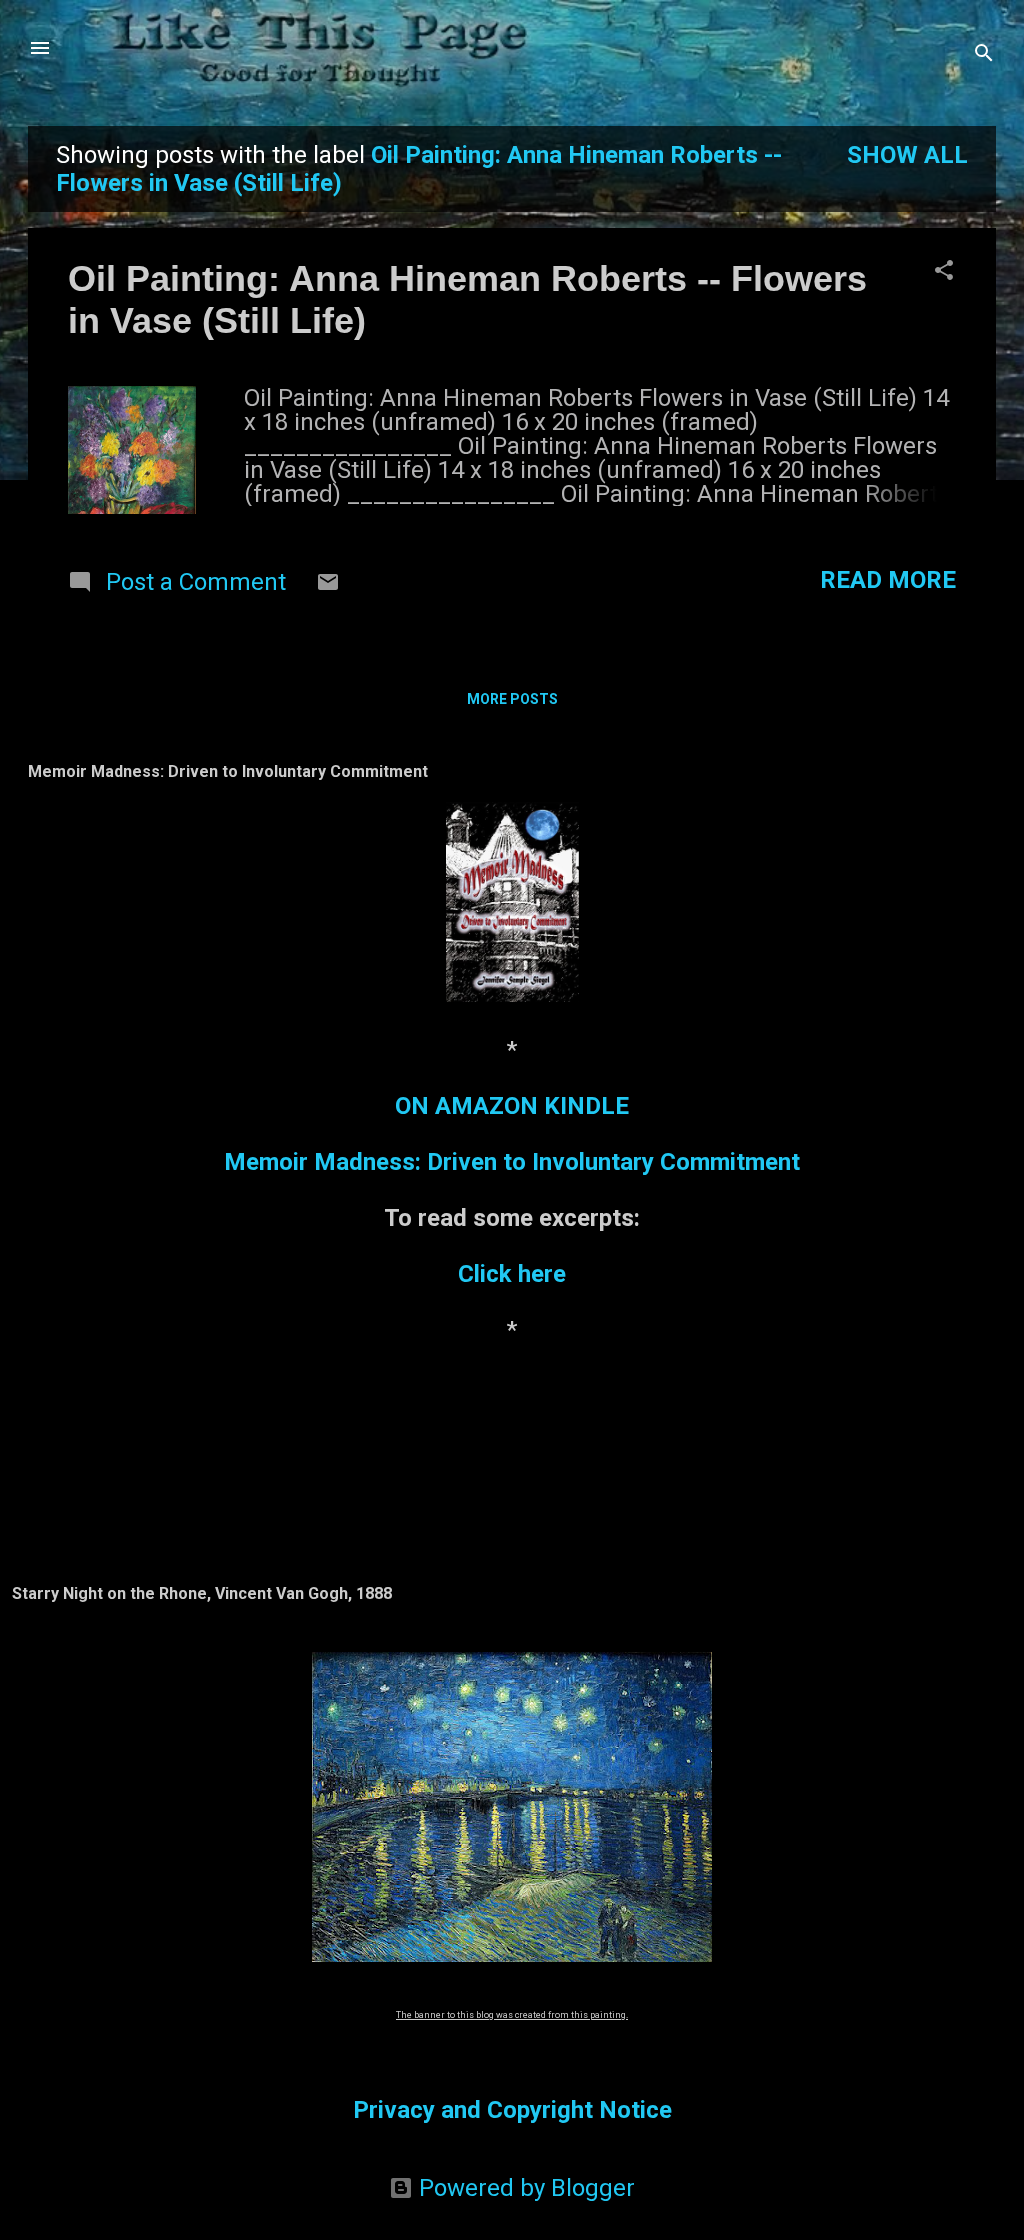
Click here (512, 1274)
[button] (944, 272)
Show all (907, 155)
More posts (512, 699)
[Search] (984, 54)
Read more (888, 580)
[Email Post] (328, 586)
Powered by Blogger (524, 2188)
